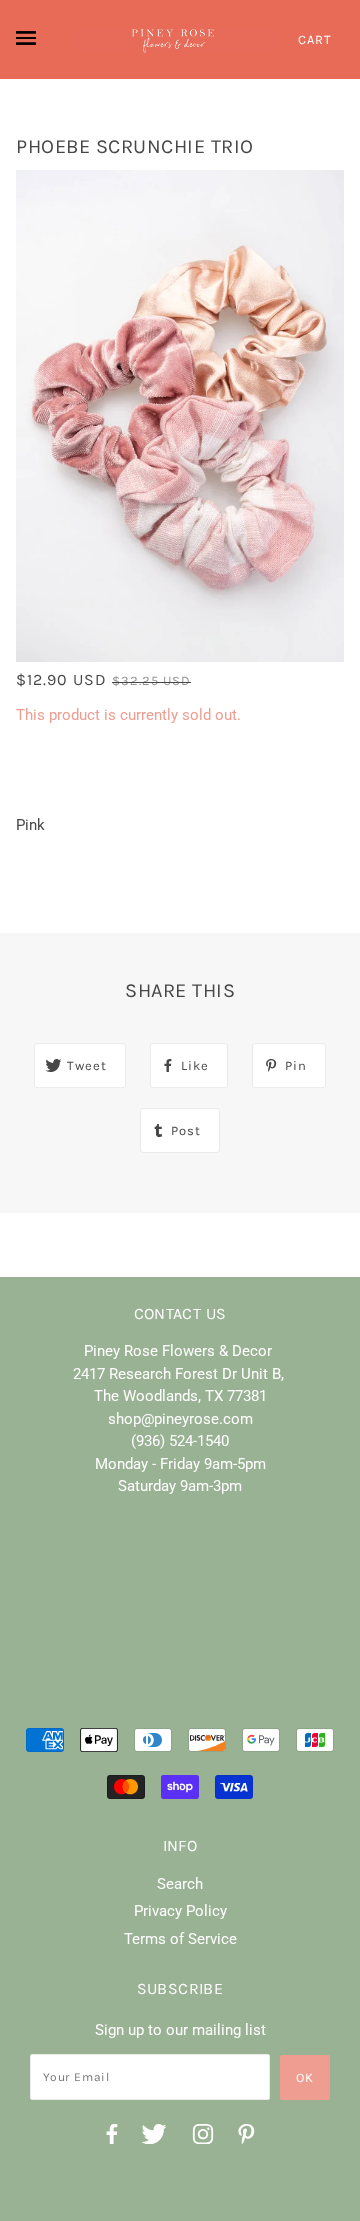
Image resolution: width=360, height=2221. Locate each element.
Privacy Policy (180, 1911)
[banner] (173, 40)
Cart (315, 39)
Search (180, 1884)
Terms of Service (180, 1939)
